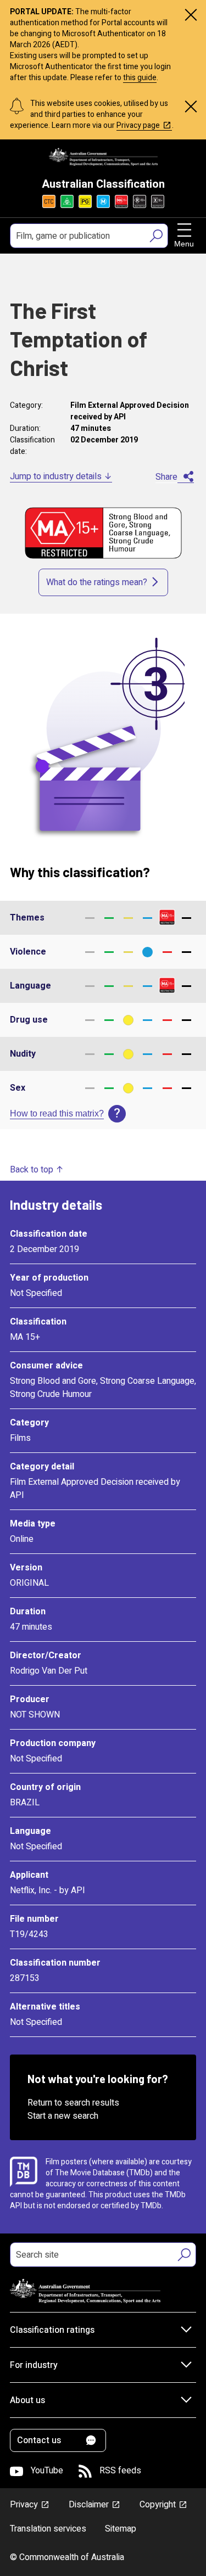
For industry (34, 2365)
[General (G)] (67, 201)
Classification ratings (52, 2330)
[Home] (103, 157)
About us (27, 2400)
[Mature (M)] (103, 201)
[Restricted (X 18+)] (158, 201)
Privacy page (138, 125)
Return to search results (73, 2103)
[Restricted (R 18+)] (140, 201)
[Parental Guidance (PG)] (85, 201)
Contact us (39, 2440)
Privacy (24, 2505)
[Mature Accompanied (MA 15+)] (121, 201)
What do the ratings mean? (97, 582)
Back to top (32, 1170)
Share (166, 477)
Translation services (48, 2529)
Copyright (158, 2505)
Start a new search (63, 2116)
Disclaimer (89, 2505)
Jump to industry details (56, 476)
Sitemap (121, 2529)
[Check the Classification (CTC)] (49, 201)
